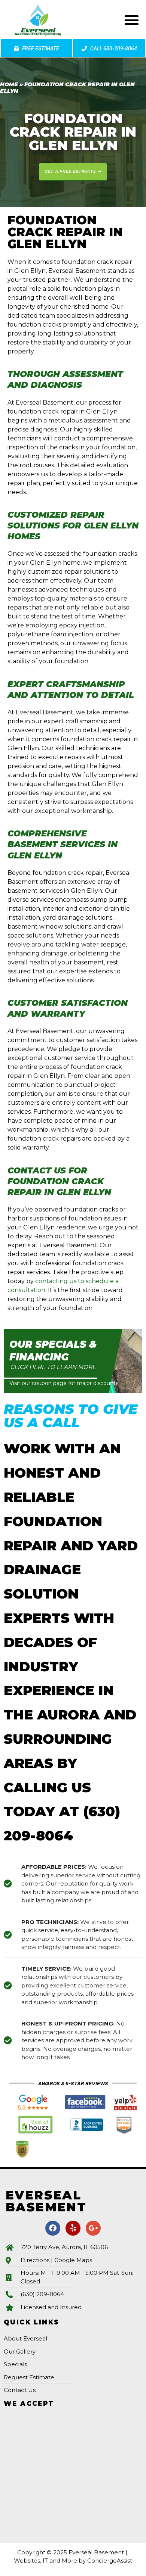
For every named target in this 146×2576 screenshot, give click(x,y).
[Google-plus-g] (93, 2228)
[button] (132, 20)
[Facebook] (53, 2228)
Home (9, 84)
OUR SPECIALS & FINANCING (53, 1351)
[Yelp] (73, 2228)
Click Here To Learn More (53, 1367)
